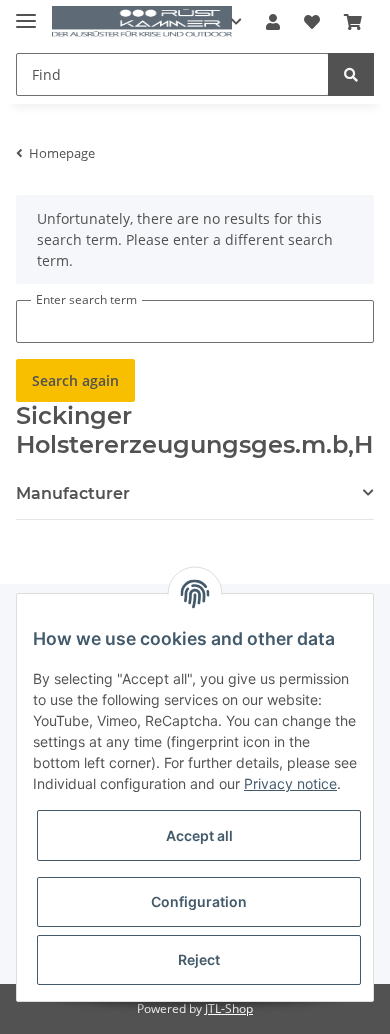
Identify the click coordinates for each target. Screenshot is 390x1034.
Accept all (199, 835)
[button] (273, 22)
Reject (199, 959)
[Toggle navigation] (26, 12)
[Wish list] (312, 22)
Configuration (199, 901)
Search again (75, 380)
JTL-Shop (229, 1008)
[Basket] (353, 22)
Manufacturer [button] (73, 493)
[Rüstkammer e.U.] (142, 22)
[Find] (351, 74)
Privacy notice (290, 783)
